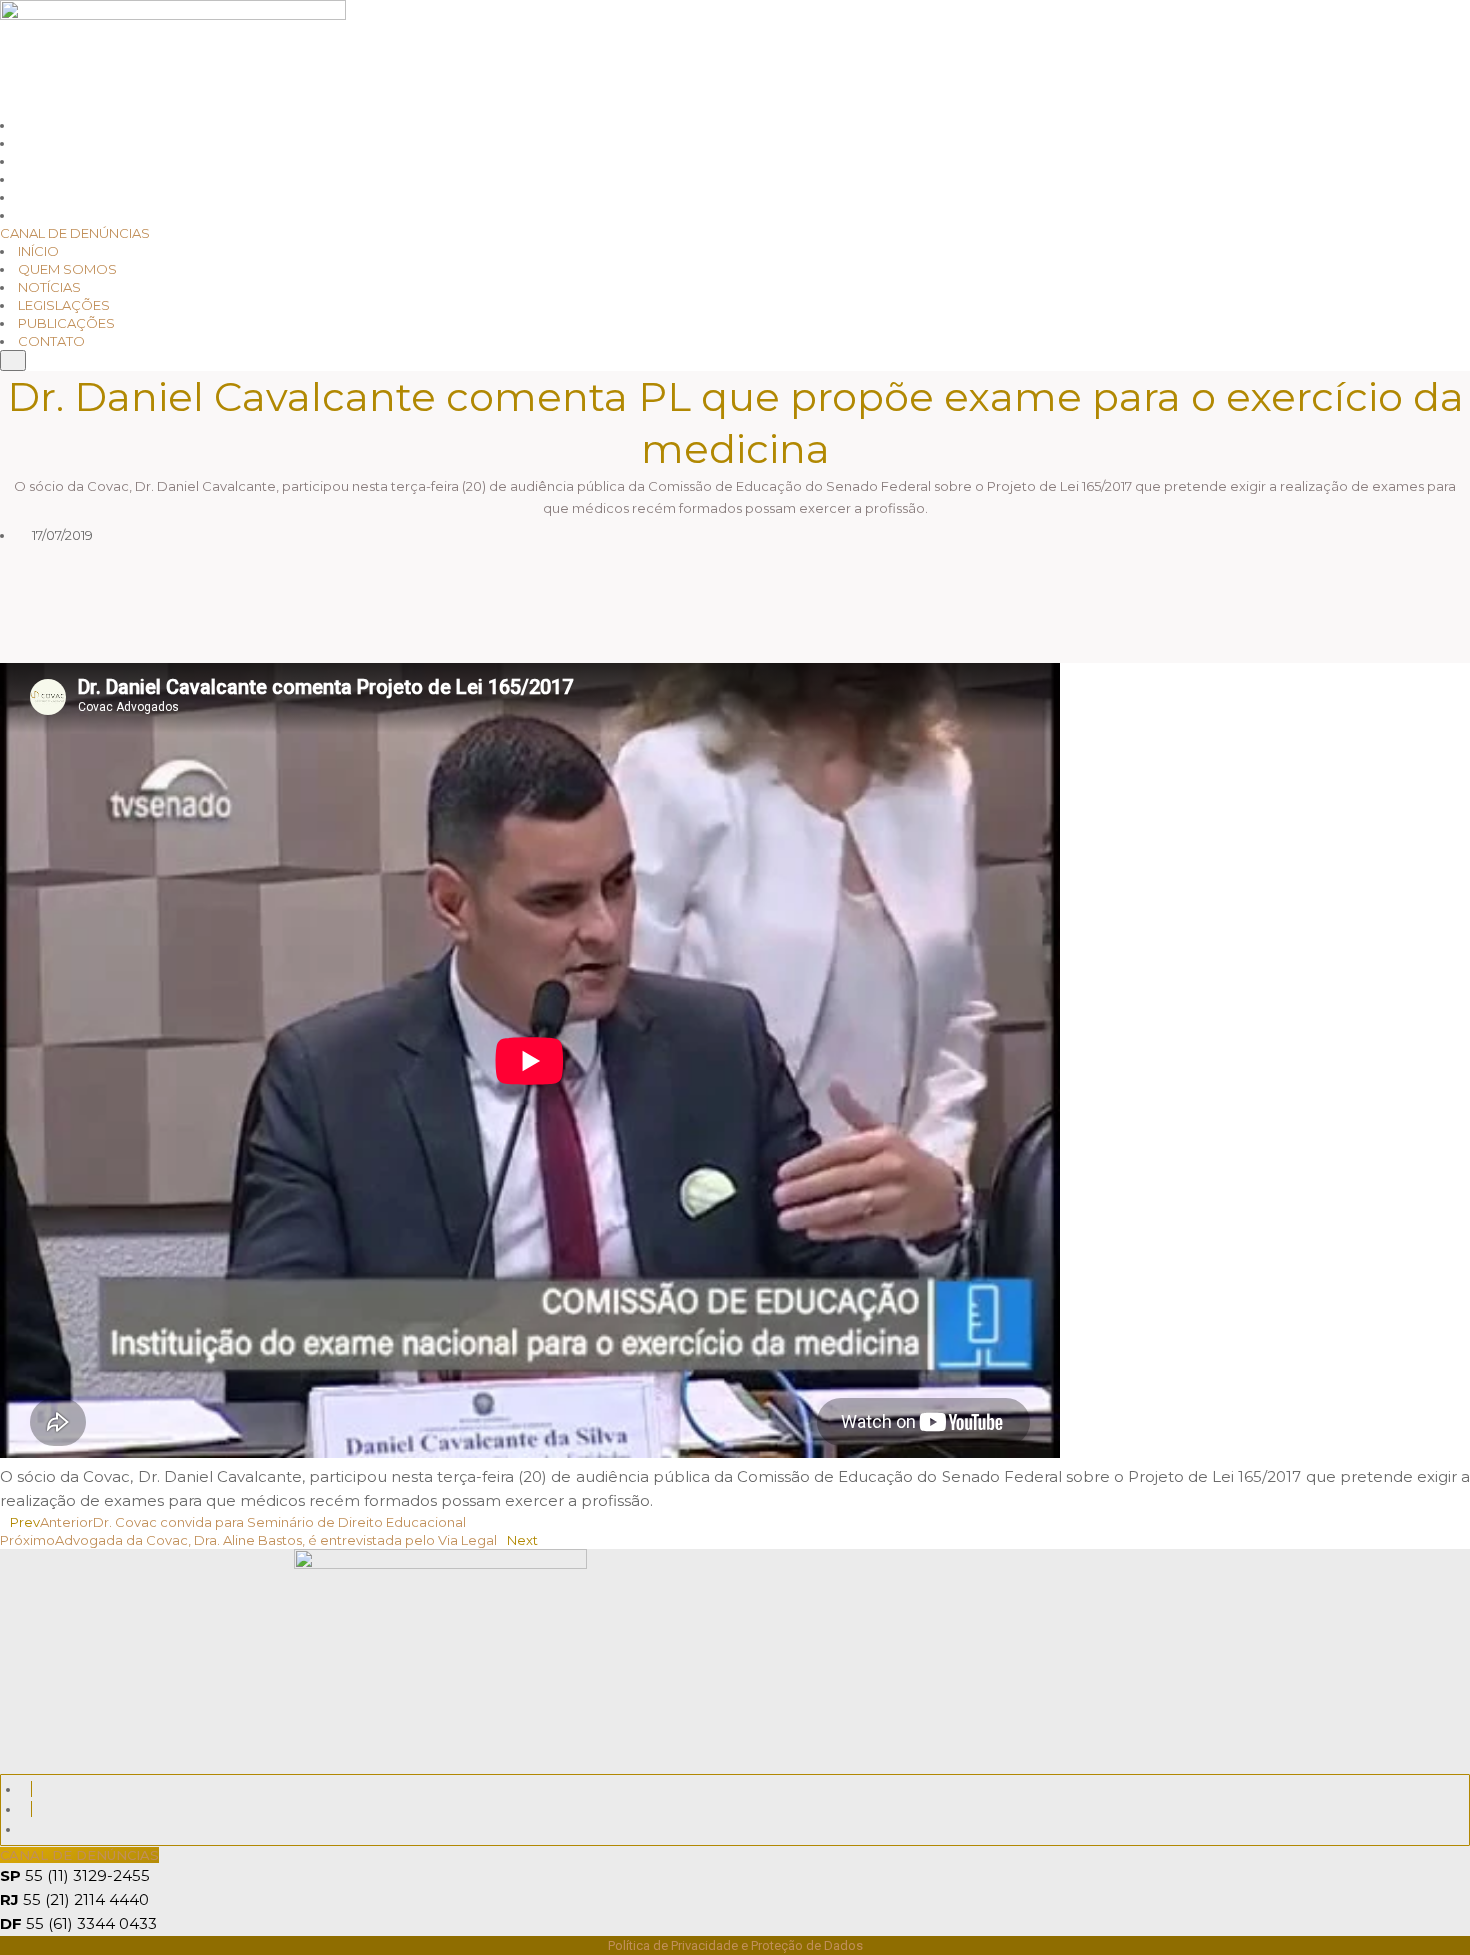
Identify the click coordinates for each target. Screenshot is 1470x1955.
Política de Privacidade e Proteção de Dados (735, 1945)
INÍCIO (38, 251)
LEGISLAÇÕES (64, 305)
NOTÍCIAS (49, 287)
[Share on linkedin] (367, 589)
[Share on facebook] (367, 619)
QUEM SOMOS (67, 269)
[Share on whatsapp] (367, 559)
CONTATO (51, 341)
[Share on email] (367, 648)
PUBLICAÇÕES (66, 323)
